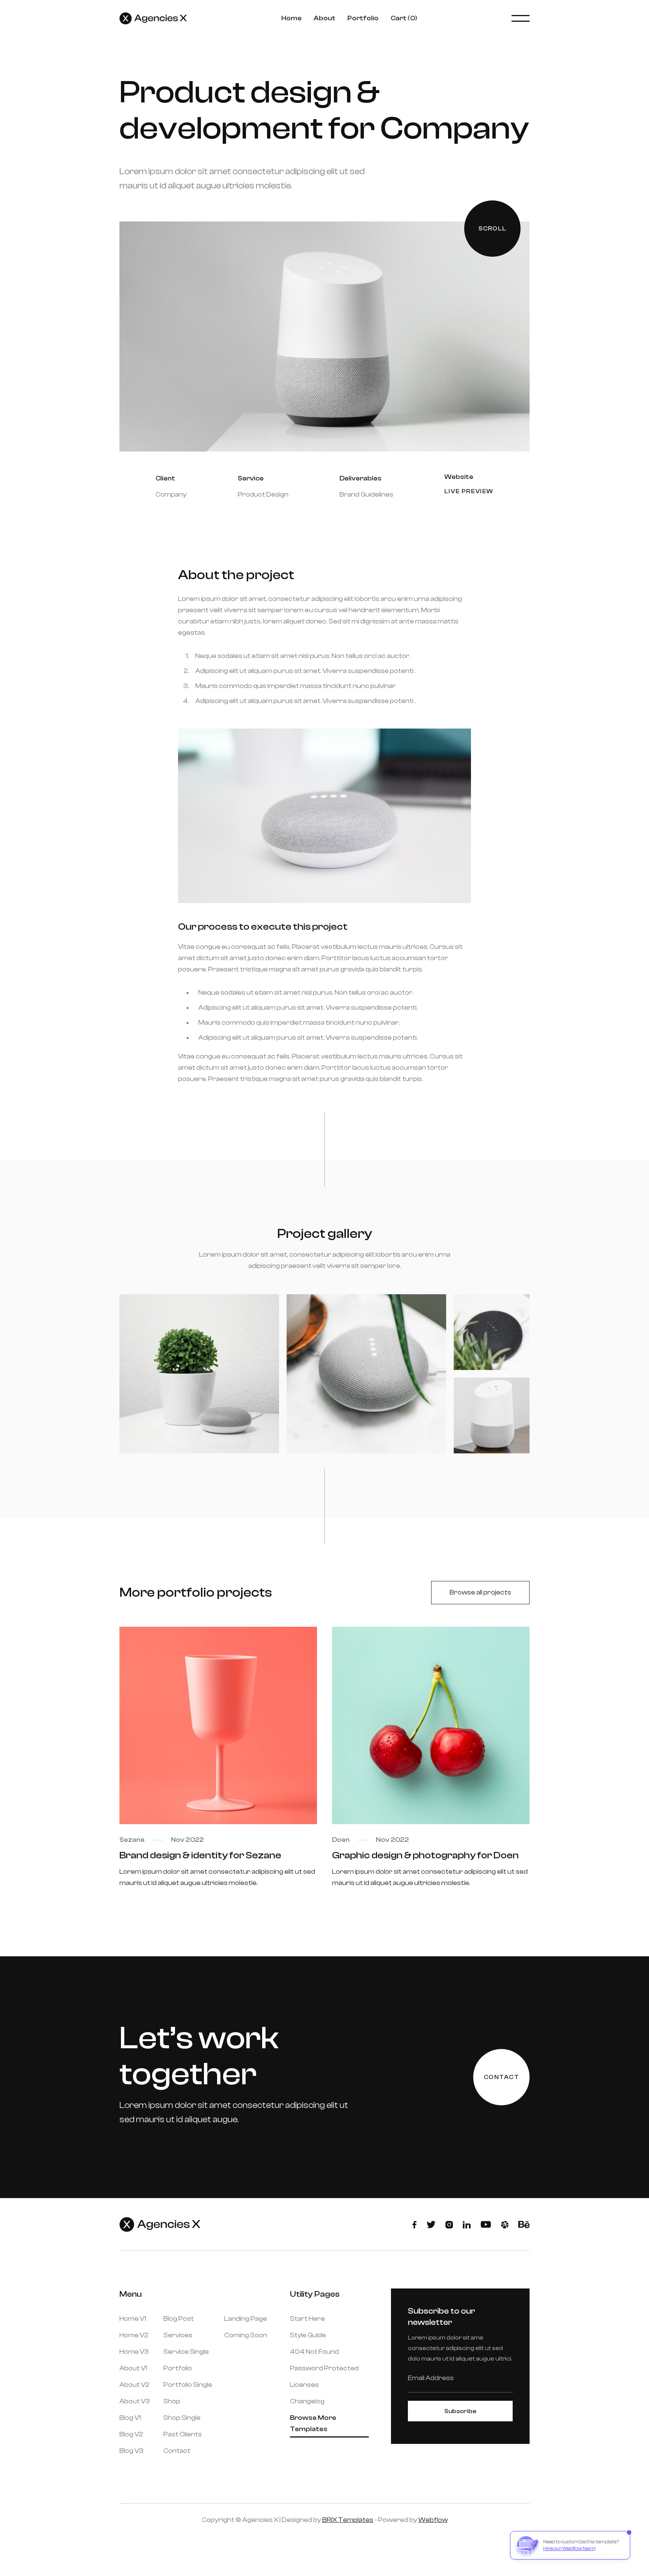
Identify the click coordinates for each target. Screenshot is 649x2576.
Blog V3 (131, 2451)
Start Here (307, 2319)
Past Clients (183, 2434)
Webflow (433, 2520)
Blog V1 (130, 2418)
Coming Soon (246, 2335)
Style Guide (308, 2335)
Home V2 (134, 2335)
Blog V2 (131, 2434)
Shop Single (182, 2418)
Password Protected (324, 2368)
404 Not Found (314, 2352)
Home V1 (133, 2319)
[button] (404, 18)
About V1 (133, 2368)
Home (291, 18)
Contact (177, 2451)
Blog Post (179, 2319)
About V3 (135, 2401)
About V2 (134, 2385)
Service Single (186, 2352)
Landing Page (246, 2319)
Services (178, 2335)
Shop (172, 2401)
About (324, 18)
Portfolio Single (188, 2385)
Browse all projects (480, 1592)
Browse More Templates (313, 2423)
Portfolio (363, 18)
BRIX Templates (348, 2520)
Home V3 (134, 2352)
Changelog (307, 2401)
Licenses (304, 2385)
